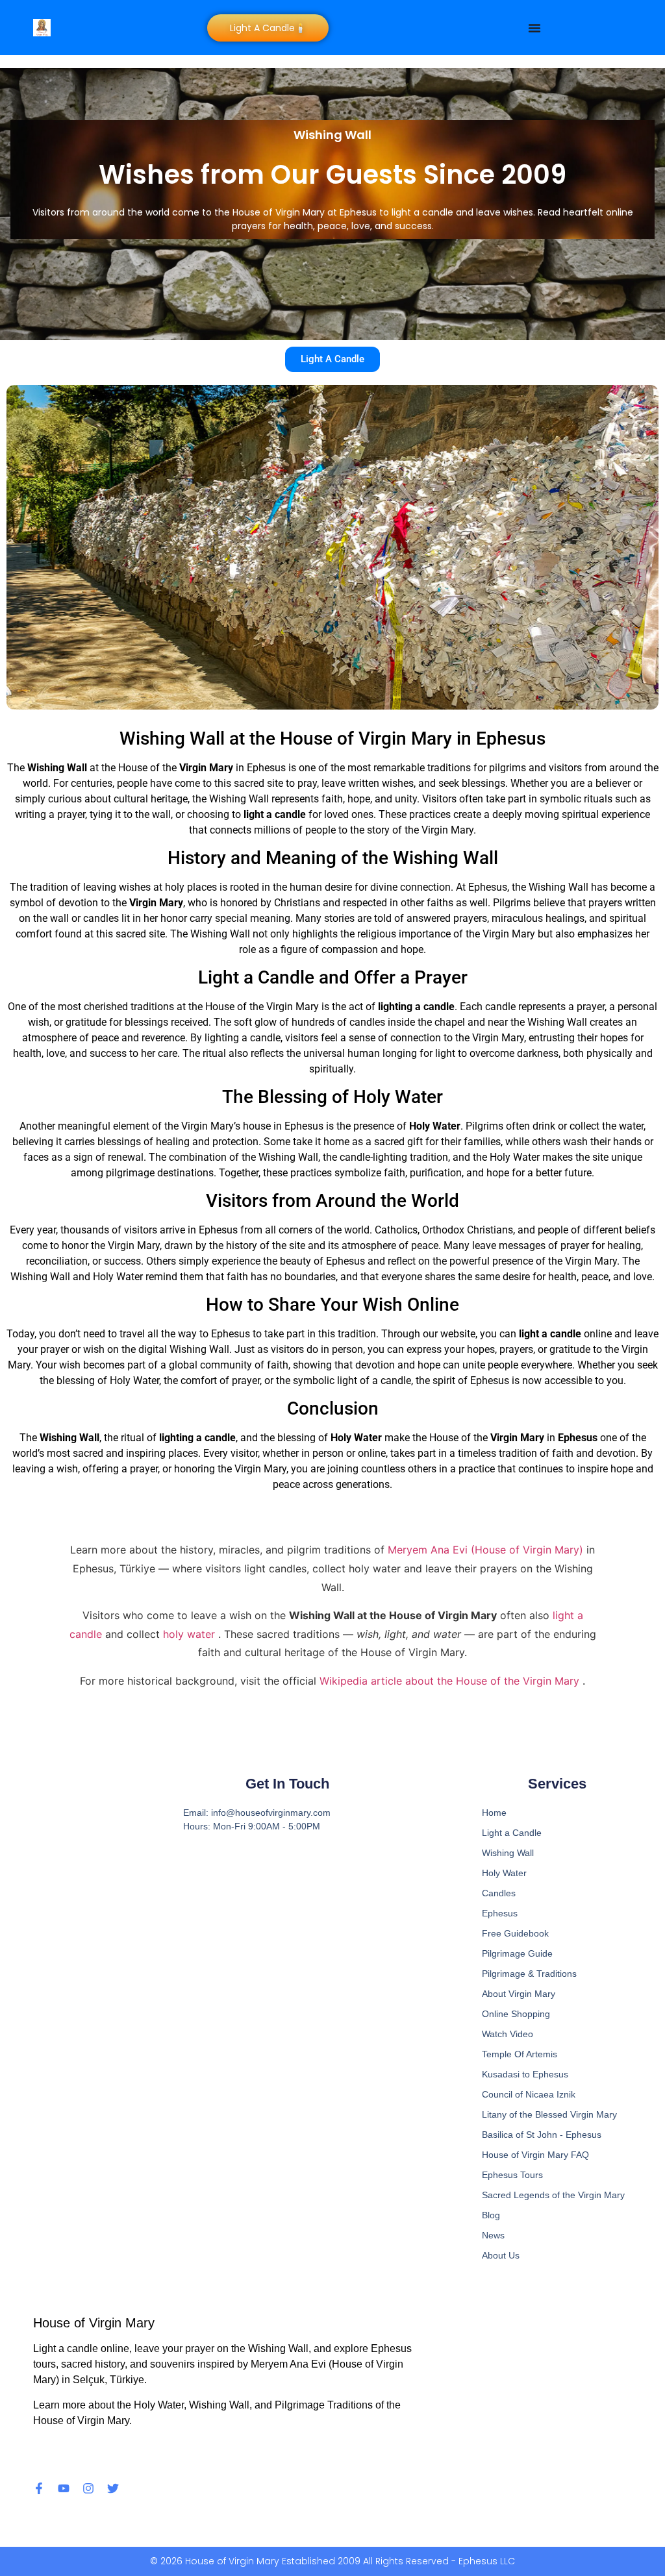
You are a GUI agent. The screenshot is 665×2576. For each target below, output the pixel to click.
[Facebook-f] (39, 2488)
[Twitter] (113, 2488)
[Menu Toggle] (534, 28)
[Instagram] (88, 2488)
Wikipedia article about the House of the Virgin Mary (451, 1681)
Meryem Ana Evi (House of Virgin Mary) (487, 1550)
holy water (191, 1634)
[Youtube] (64, 2488)
